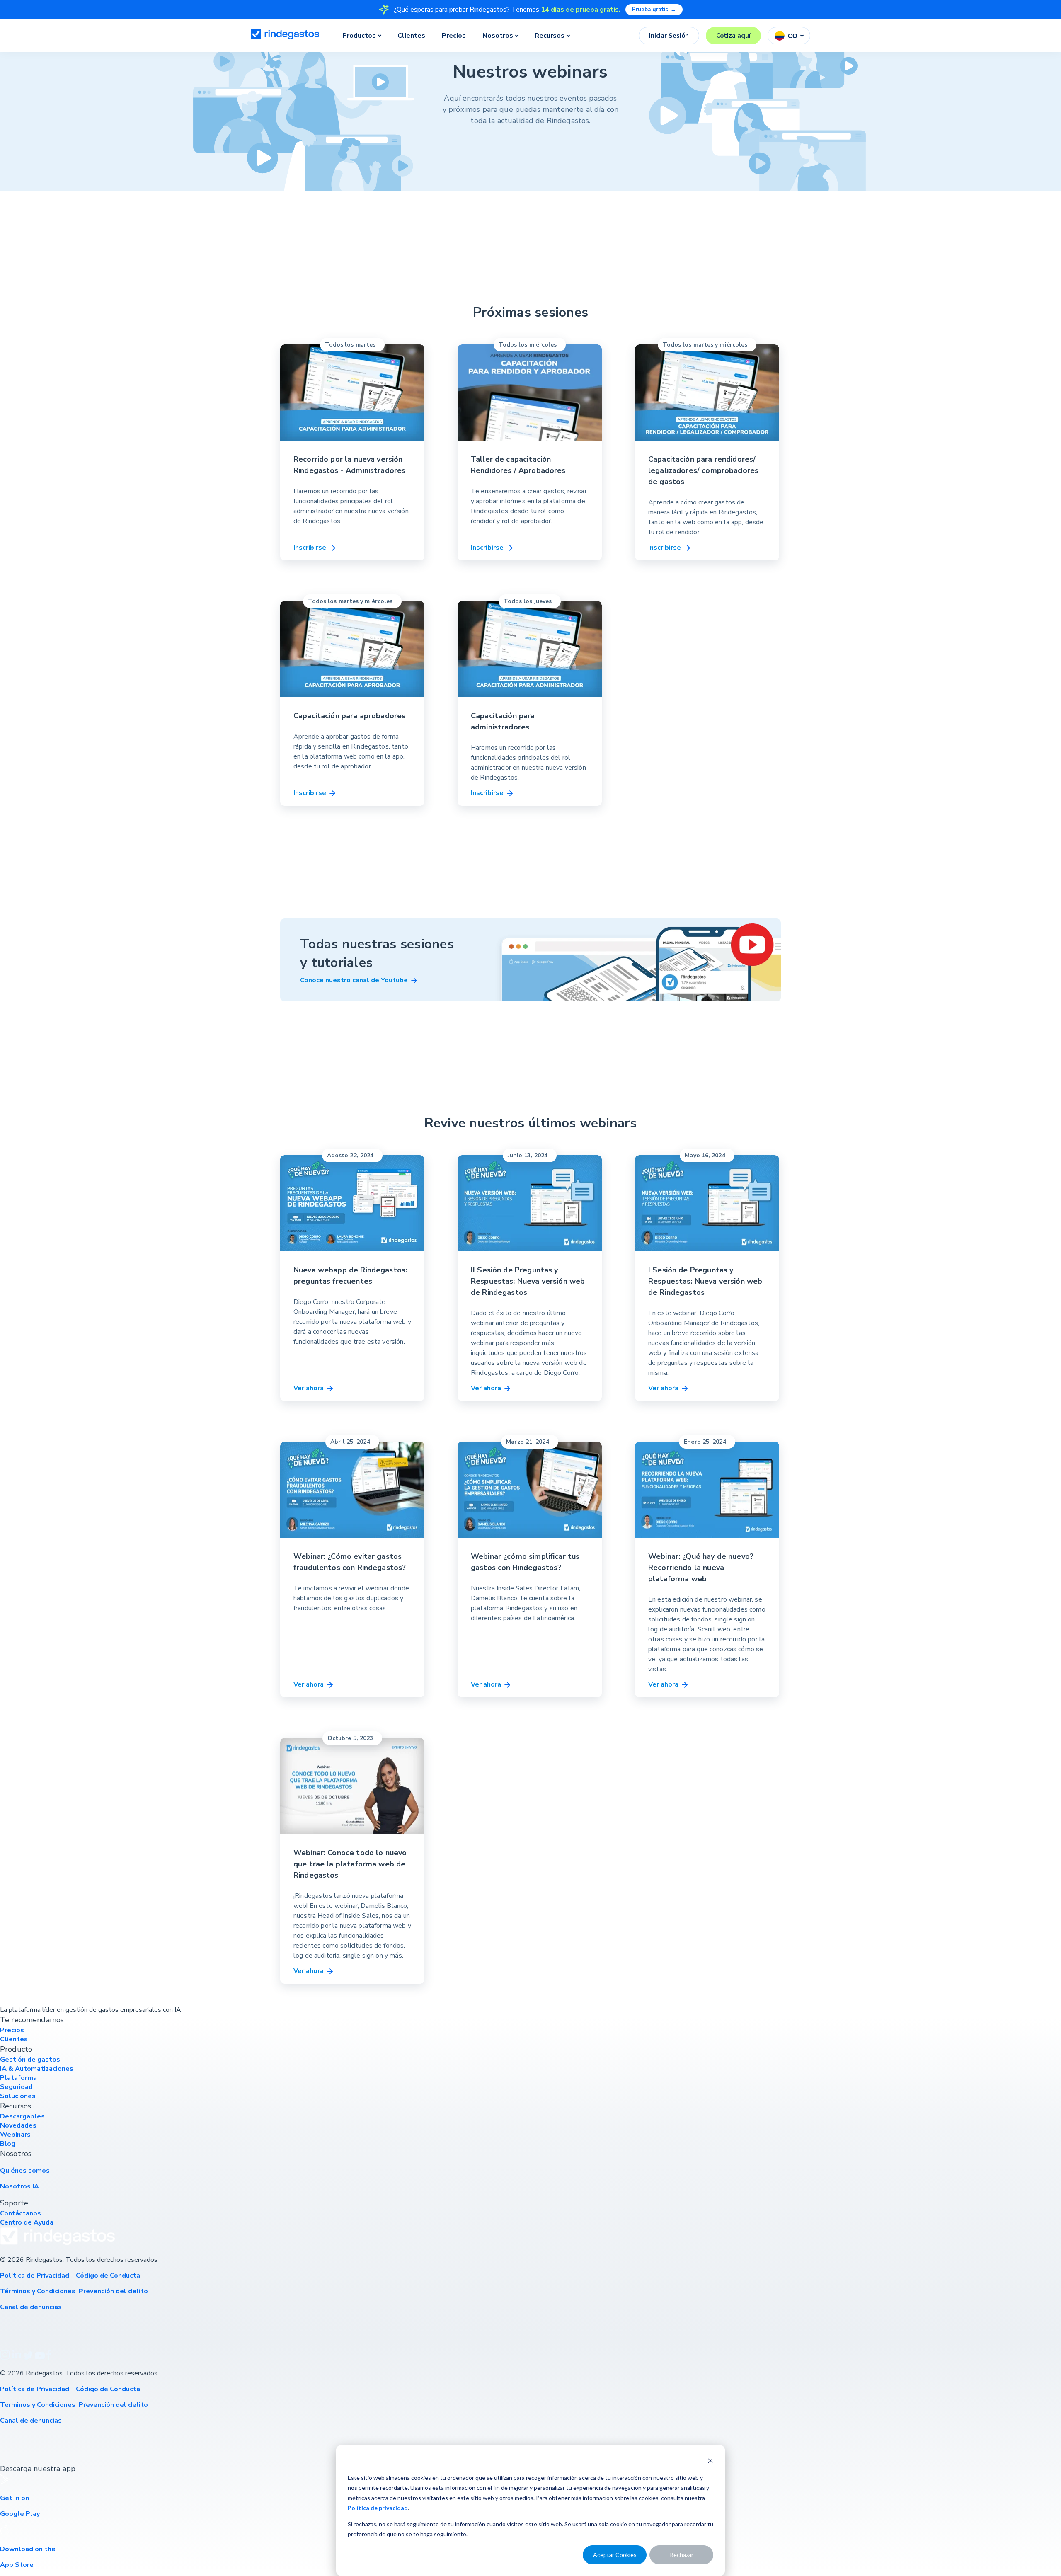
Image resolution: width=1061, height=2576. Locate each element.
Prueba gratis (654, 10)
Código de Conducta (108, 2276)
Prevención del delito (114, 2291)
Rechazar (682, 2555)
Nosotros (498, 36)
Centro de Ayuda (27, 2222)
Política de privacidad (378, 2508)
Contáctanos (21, 2213)
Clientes (411, 36)
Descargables (22, 2116)
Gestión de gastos (30, 2060)
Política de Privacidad (35, 2276)
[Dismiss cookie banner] (710, 2462)
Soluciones (18, 2096)
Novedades (18, 2125)
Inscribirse (311, 548)
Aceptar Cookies (615, 2555)
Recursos (550, 36)
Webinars (15, 2135)
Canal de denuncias (32, 2307)
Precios (454, 36)
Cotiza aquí (733, 36)
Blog (8, 2144)
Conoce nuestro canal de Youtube (355, 980)
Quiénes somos (25, 2171)
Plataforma (18, 2078)
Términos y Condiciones (38, 2291)
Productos (359, 36)
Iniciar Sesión (669, 36)
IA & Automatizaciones (37, 2069)
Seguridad (16, 2087)
